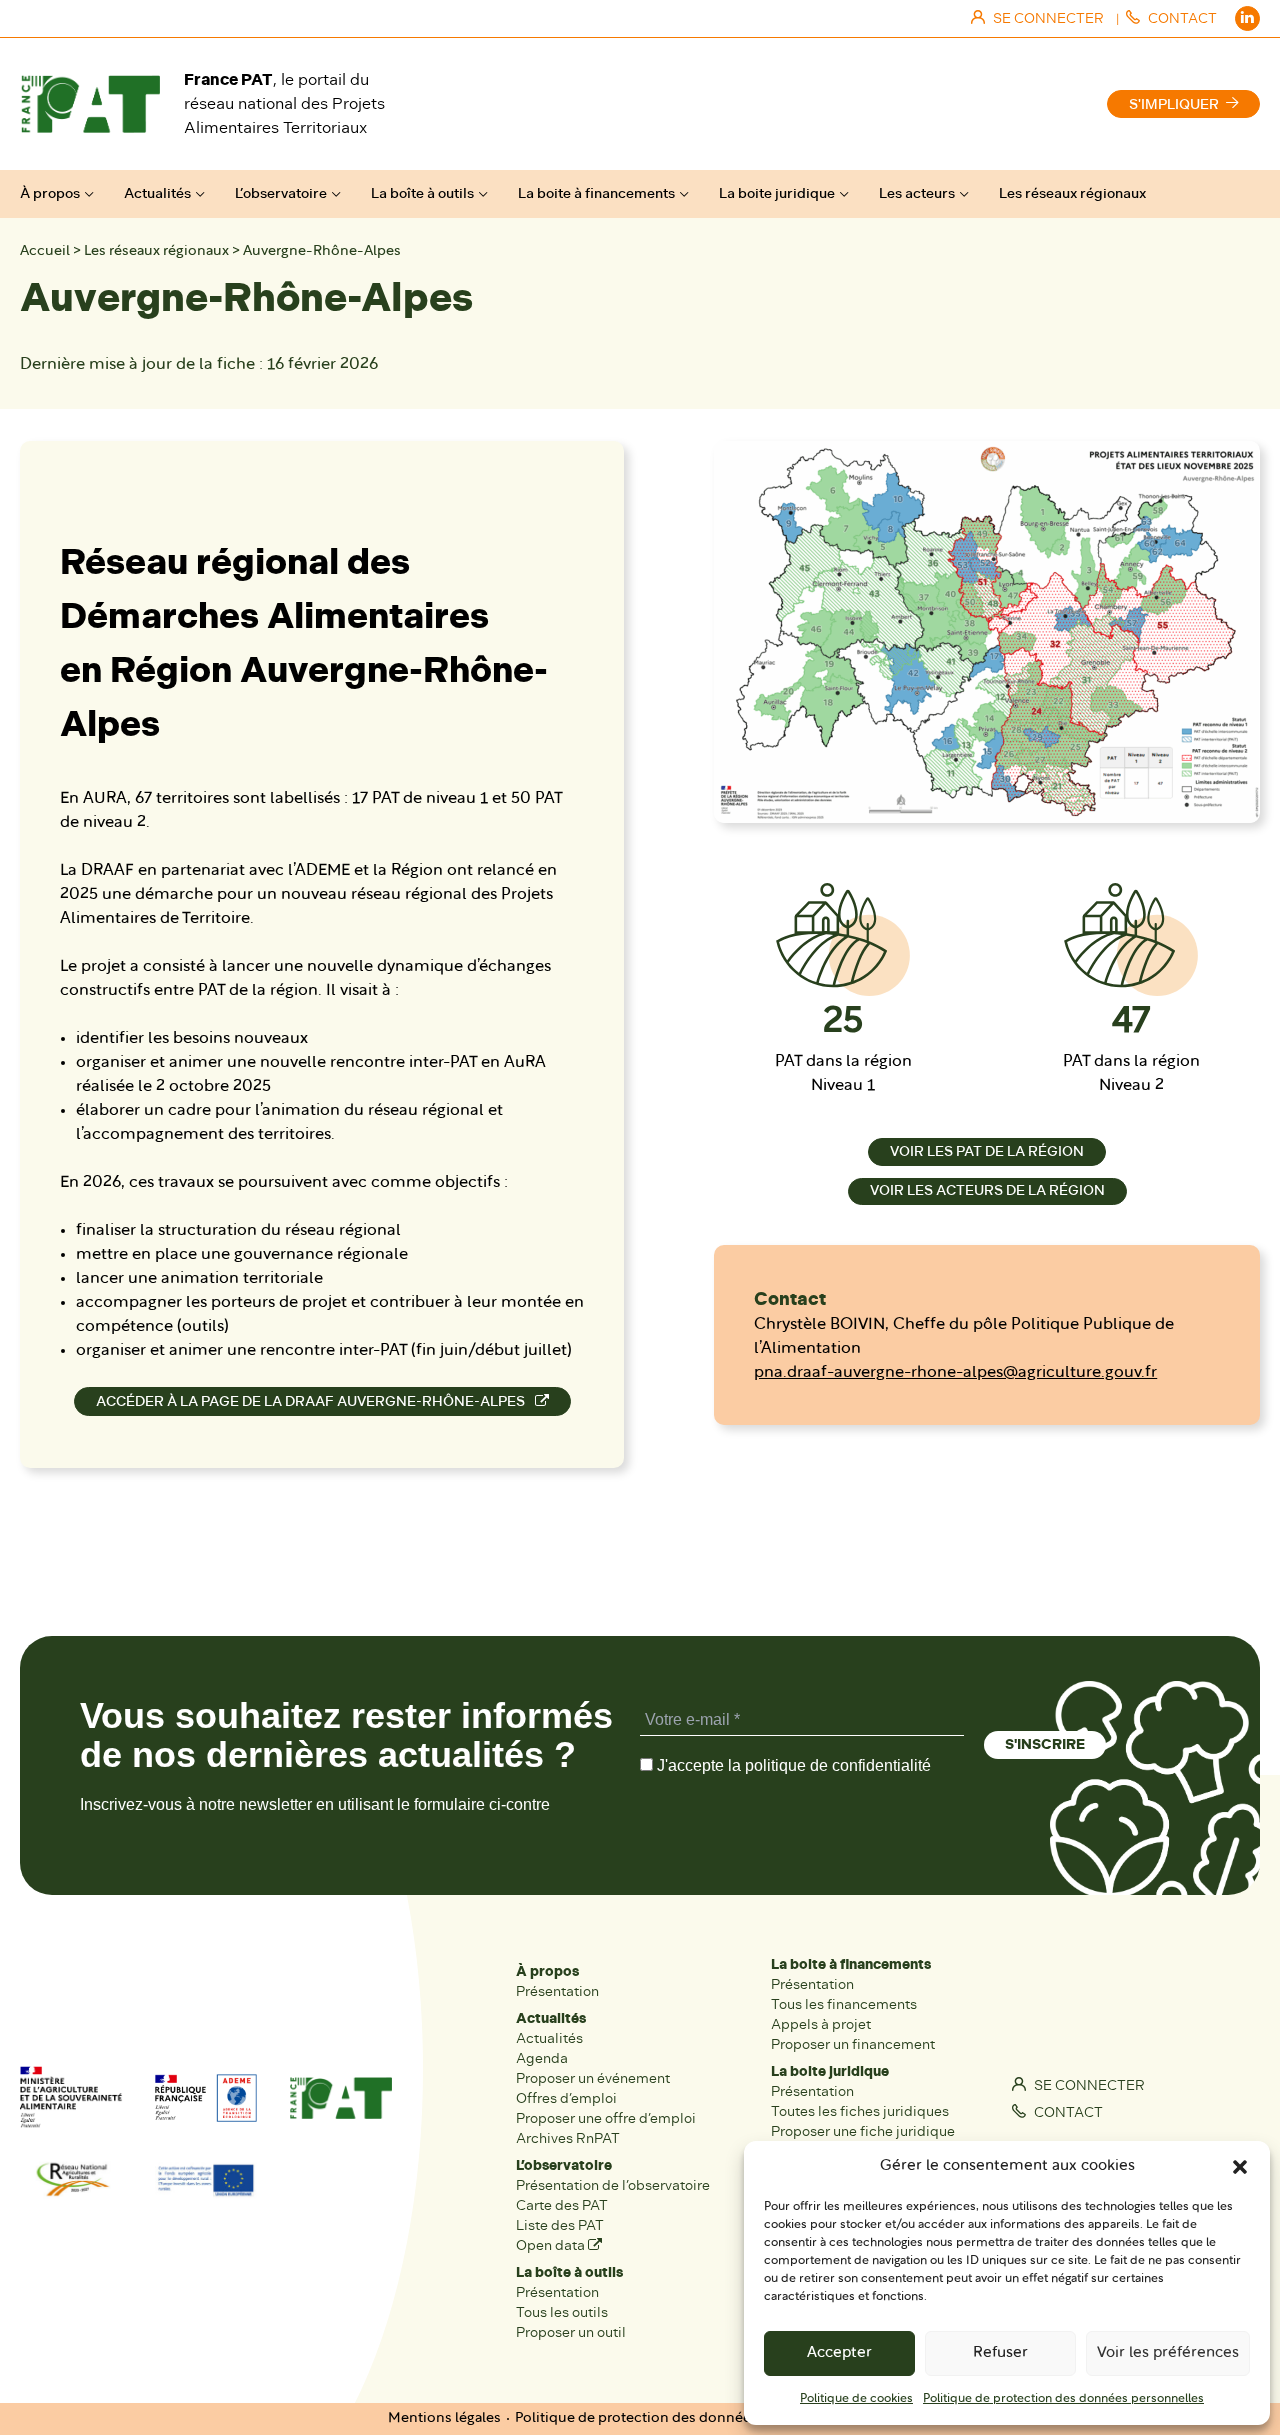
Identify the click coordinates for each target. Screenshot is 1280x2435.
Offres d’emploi (566, 2098)
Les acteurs (917, 193)
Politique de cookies (856, 2399)
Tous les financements (844, 2004)
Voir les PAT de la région (987, 1151)
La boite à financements (596, 193)
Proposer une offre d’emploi (606, 2118)
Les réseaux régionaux (1072, 193)
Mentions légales (444, 2418)
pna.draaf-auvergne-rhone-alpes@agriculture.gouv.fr (955, 1373)
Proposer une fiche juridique (863, 2131)
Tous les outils (562, 2312)
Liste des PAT (560, 2225)
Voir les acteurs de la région (987, 1190)
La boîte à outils (422, 193)
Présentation (557, 1991)
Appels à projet (821, 2024)
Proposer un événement (593, 2078)
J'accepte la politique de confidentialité (792, 1765)
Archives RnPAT (568, 2138)
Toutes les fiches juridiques (860, 2111)
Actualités (157, 193)
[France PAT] (90, 104)
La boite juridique (777, 193)
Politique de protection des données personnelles (1063, 2399)
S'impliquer (1174, 104)
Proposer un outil (571, 2332)
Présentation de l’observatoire (613, 2185)
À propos (50, 193)
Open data (552, 2245)
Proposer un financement (853, 2044)
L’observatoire (281, 193)
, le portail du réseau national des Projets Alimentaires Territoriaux (284, 103)
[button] (1240, 2167)
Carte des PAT (562, 2205)
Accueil (45, 251)
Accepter (839, 2353)
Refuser (1000, 2353)
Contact (1067, 2112)
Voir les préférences (1168, 2353)
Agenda (542, 2058)
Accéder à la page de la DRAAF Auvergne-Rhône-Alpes (312, 1401)
